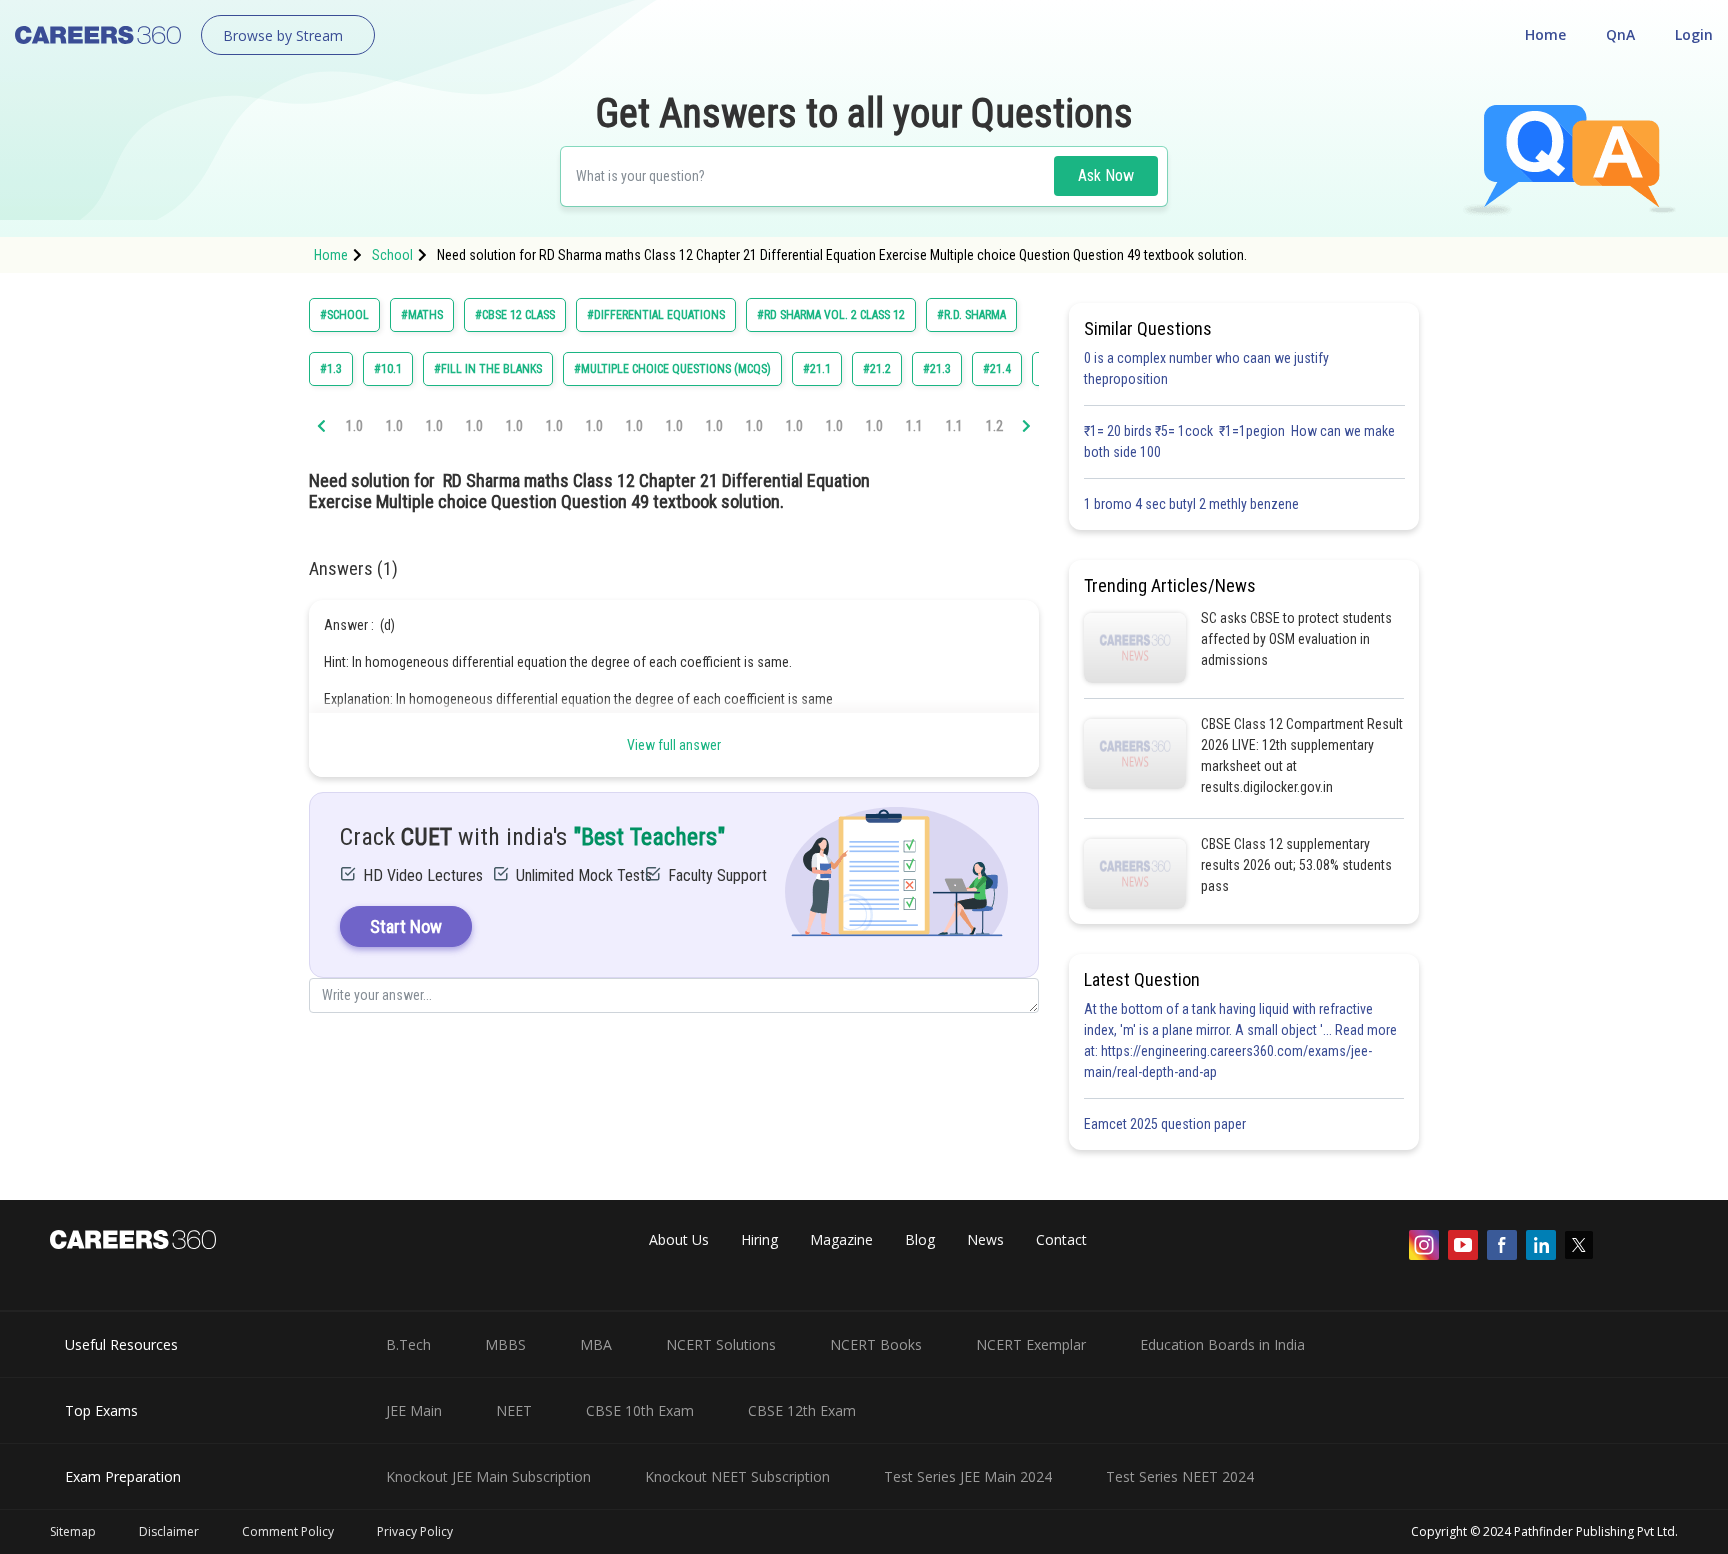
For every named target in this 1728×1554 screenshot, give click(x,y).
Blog (920, 1239)
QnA (1620, 34)
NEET (514, 1410)
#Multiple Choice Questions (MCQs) (672, 369)
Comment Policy (288, 1531)
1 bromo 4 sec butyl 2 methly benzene (1194, 504)
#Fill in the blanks (488, 369)
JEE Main (414, 1410)
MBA (596, 1344)
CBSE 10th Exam (640, 1410)
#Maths (422, 315)
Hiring (759, 1239)
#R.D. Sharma (971, 315)
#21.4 (997, 369)
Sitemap (73, 1531)
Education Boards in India (1222, 1344)
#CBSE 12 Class (515, 315)
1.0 (354, 426)
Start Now (406, 926)
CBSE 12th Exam (802, 1410)
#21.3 (937, 369)
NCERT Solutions (721, 1344)
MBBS (505, 1344)
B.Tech (408, 1344)
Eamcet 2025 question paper (1166, 1124)
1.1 (914, 426)
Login (1694, 34)
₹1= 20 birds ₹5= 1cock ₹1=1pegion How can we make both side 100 (1239, 441)
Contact (1061, 1239)
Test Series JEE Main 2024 (968, 1476)
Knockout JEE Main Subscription (488, 1476)
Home (1545, 34)
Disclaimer (169, 1531)
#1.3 (331, 369)
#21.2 (877, 369)
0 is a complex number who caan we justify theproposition (1206, 368)
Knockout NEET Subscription (737, 1476)
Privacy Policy (415, 1531)
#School (344, 315)
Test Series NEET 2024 (1180, 1476)
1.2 (994, 426)
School (392, 255)
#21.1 (817, 369)
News (985, 1239)
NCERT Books (876, 1344)
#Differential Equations (656, 315)
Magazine (841, 1239)
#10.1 (388, 369)
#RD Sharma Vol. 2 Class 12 (831, 315)
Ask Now (1106, 175)
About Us (679, 1239)
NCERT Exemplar (1031, 1344)
